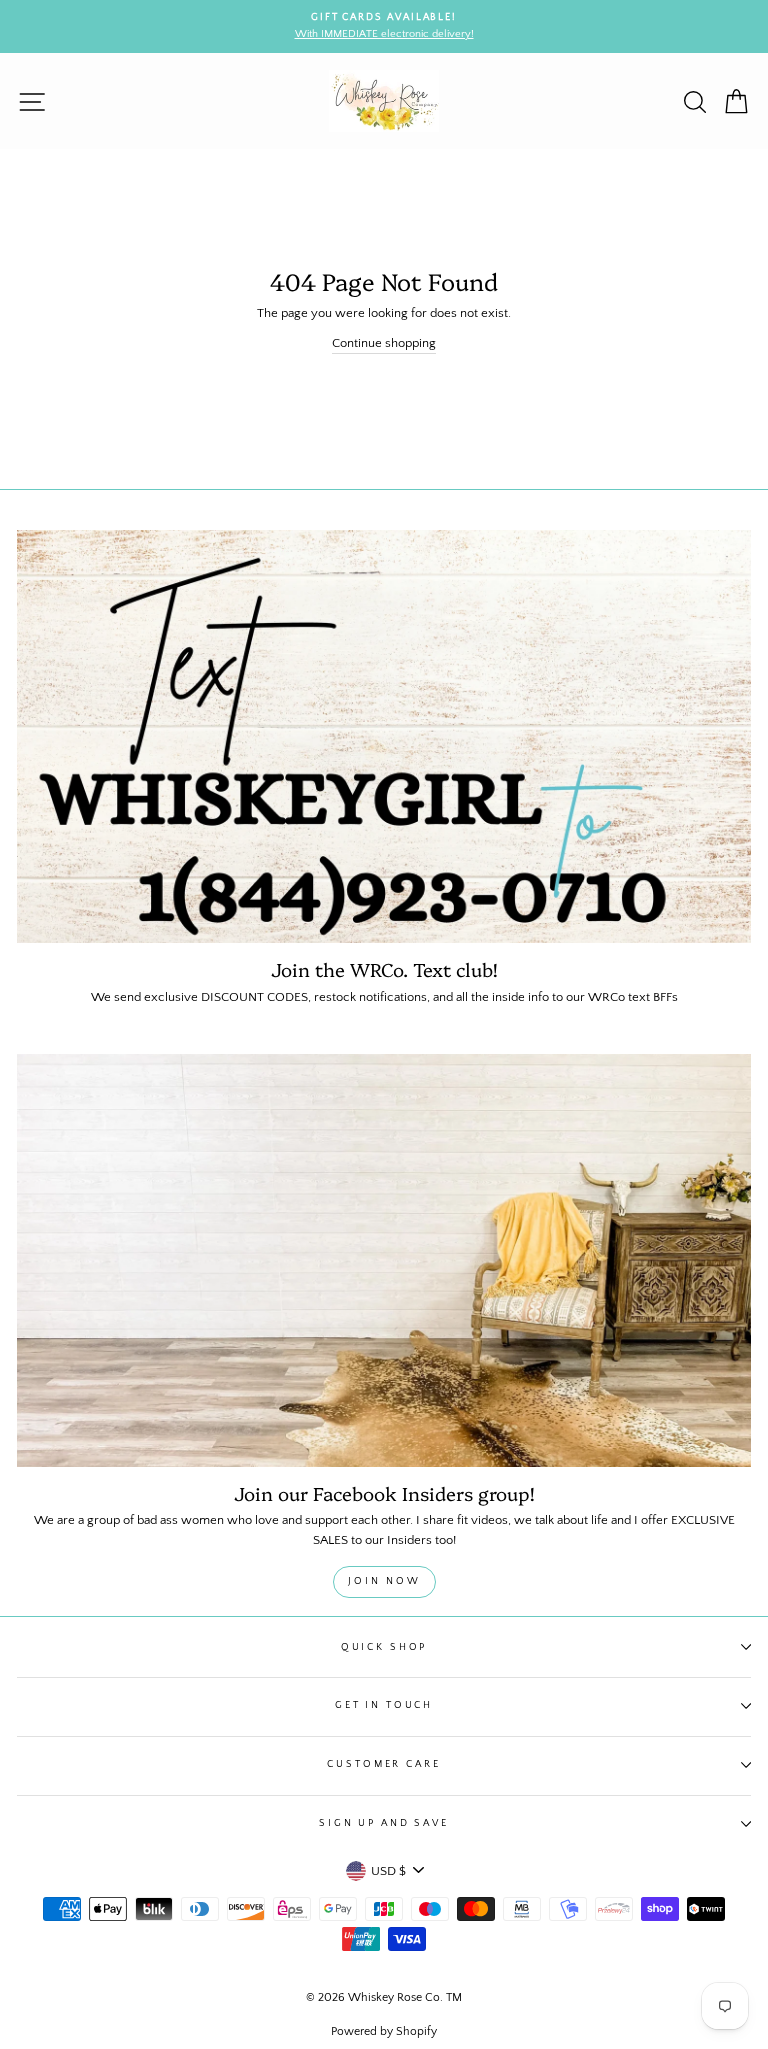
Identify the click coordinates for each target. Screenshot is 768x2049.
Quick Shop (384, 1647)
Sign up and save (384, 1823)
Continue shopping (384, 343)
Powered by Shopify (384, 2031)
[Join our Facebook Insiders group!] (384, 1260)
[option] (384, 26)
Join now (384, 1581)
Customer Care (383, 1764)
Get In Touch (384, 1705)
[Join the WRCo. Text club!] (384, 736)
